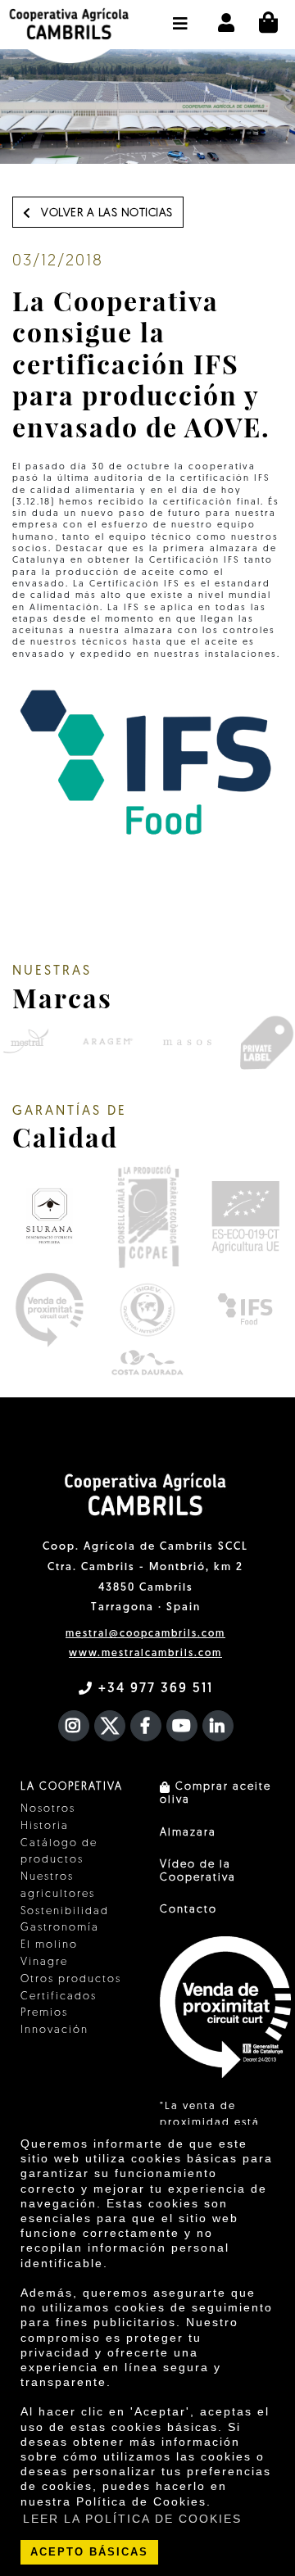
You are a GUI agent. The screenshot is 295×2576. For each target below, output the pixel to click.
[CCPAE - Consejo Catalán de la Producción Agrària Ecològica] (147, 1216)
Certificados (59, 1997)
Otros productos (71, 1979)
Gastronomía (60, 1928)
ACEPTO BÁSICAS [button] (89, 2552)
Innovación (54, 2030)
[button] (181, 16)
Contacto (188, 1910)
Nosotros (48, 1809)
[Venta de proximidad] (49, 1310)
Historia (45, 1826)
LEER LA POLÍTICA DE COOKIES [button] (132, 2519)
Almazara (188, 1833)
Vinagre (44, 1962)
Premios (44, 2013)
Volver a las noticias (105, 213)
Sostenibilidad (65, 1911)
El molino (49, 1945)
